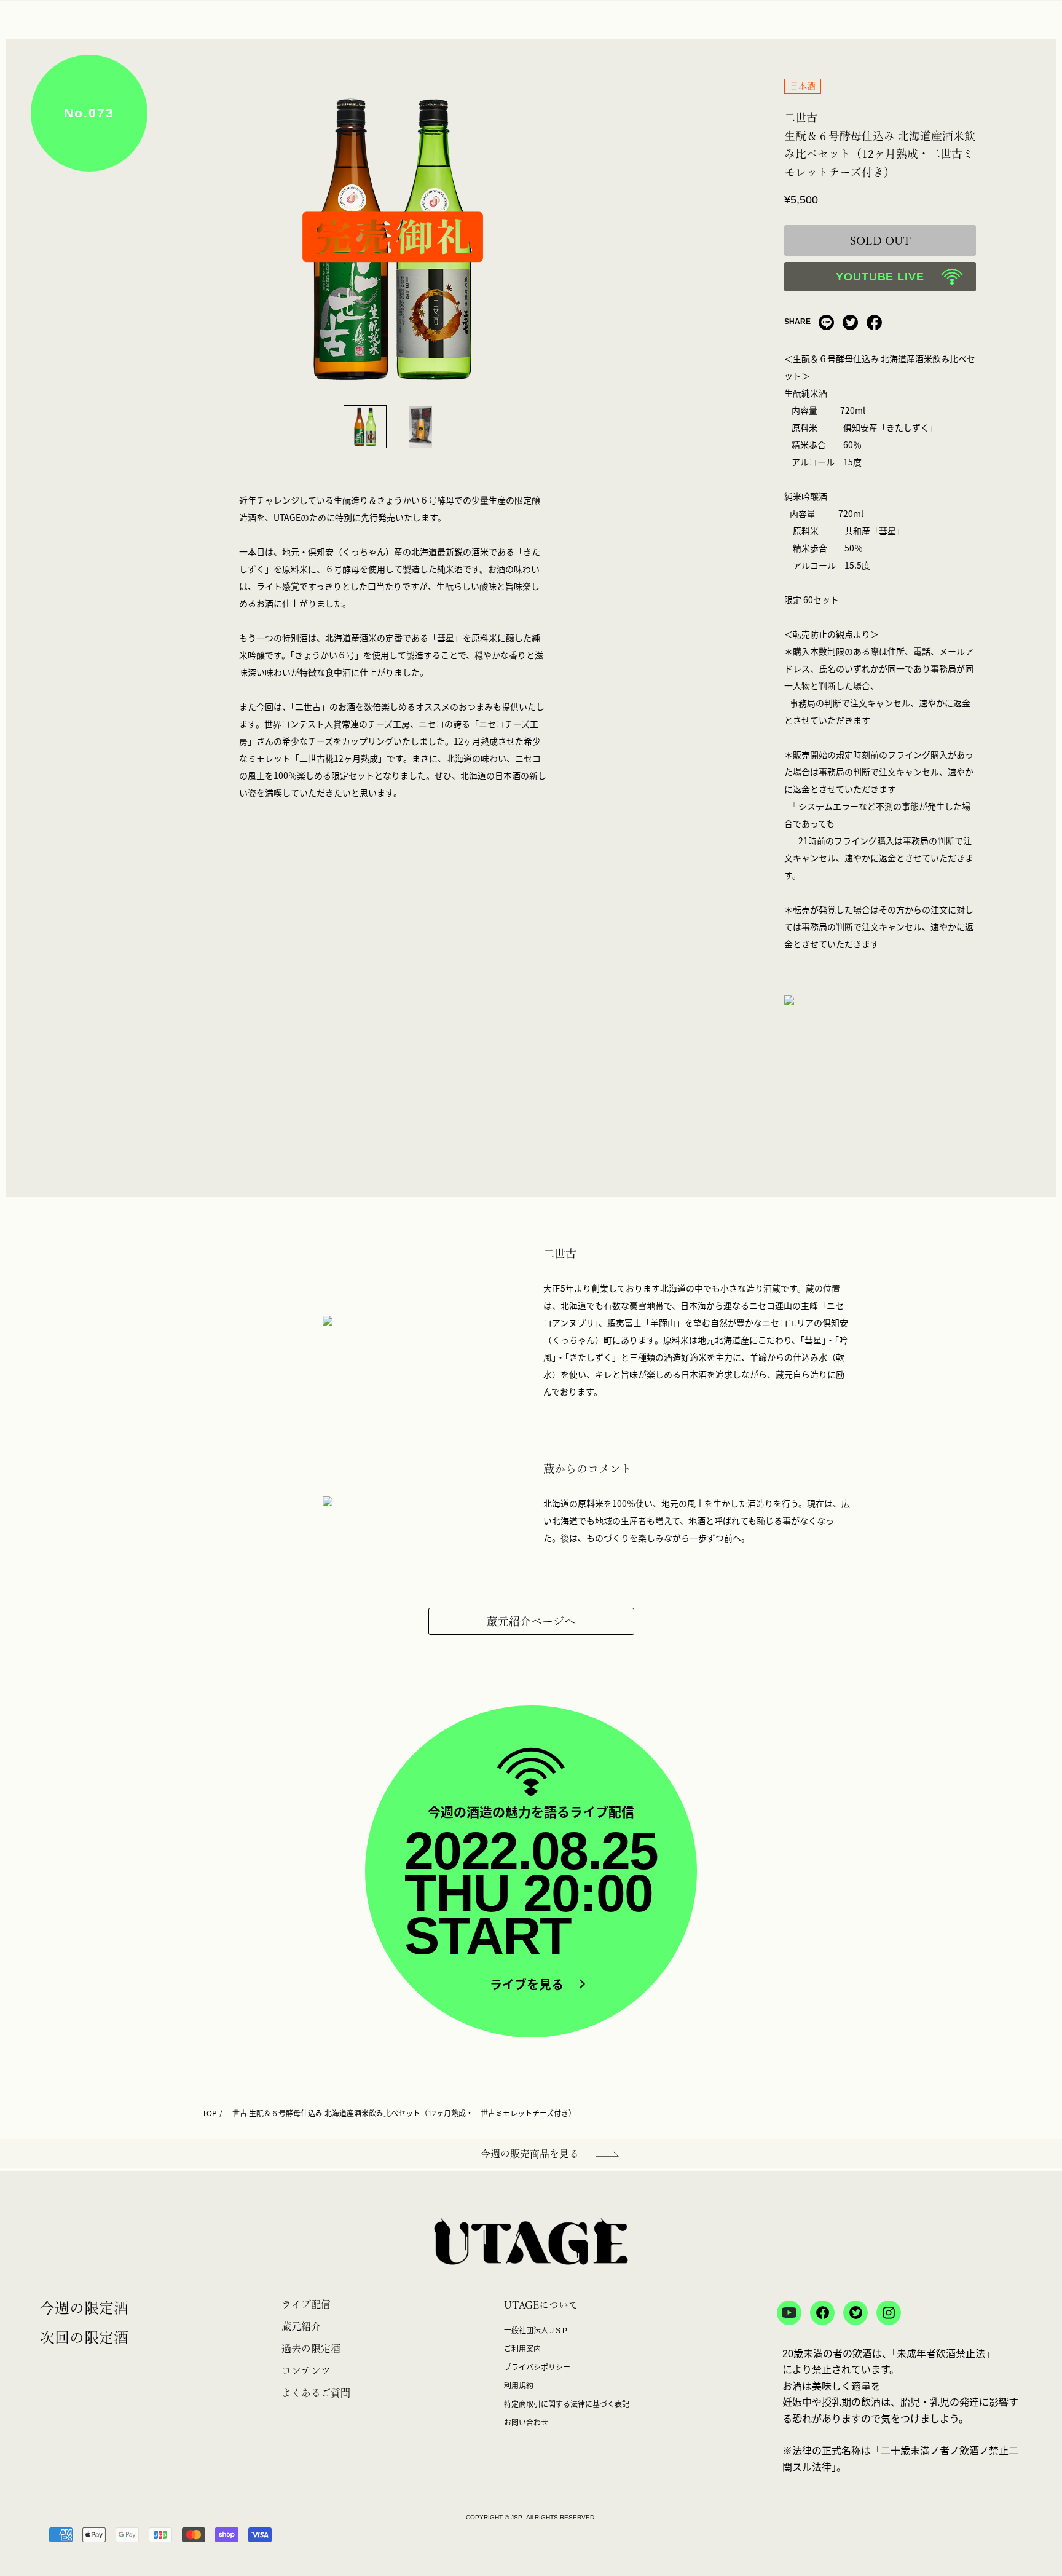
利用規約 (519, 2386)
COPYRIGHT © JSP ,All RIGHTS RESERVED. (531, 2517)
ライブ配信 (306, 2304)
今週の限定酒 (84, 2308)
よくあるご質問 (316, 2393)
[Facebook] (874, 322)
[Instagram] (889, 2313)
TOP (210, 2113)
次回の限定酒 (84, 2337)
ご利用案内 (522, 2349)
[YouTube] (789, 2313)
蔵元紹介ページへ (531, 1621)
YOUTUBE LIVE (880, 277)
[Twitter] (850, 322)
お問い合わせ (526, 2423)
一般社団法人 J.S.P (536, 2331)
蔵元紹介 (301, 2326)
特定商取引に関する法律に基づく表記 (567, 2404)
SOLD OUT (880, 240)
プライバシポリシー (537, 2368)
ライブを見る (529, 1985)
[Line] (826, 322)
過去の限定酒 (311, 2349)
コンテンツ (306, 2371)
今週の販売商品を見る (530, 2154)
